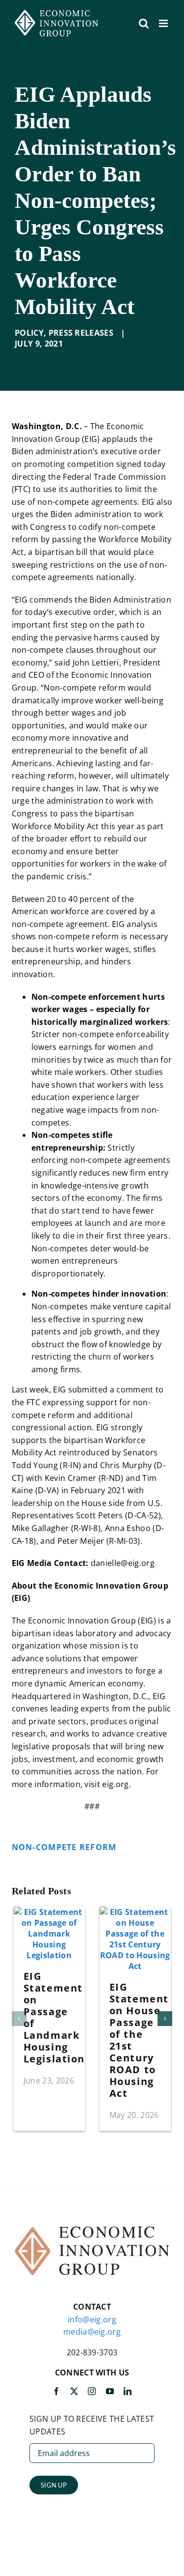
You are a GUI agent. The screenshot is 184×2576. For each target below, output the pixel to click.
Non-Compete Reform (64, 1847)
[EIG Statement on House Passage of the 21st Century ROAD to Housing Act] (135, 1912)
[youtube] (110, 2391)
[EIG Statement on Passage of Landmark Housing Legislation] (49, 1912)
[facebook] (56, 2391)
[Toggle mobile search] (144, 23)
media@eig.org (92, 2332)
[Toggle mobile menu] (164, 23)
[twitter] (74, 2391)
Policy (29, 333)
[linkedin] (128, 2391)
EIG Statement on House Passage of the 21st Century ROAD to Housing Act (139, 2040)
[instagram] (92, 2391)
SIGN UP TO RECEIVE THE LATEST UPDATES (92, 2425)
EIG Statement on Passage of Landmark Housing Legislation (54, 2017)
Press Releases (81, 333)
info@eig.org (92, 2319)
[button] (19, 2019)
